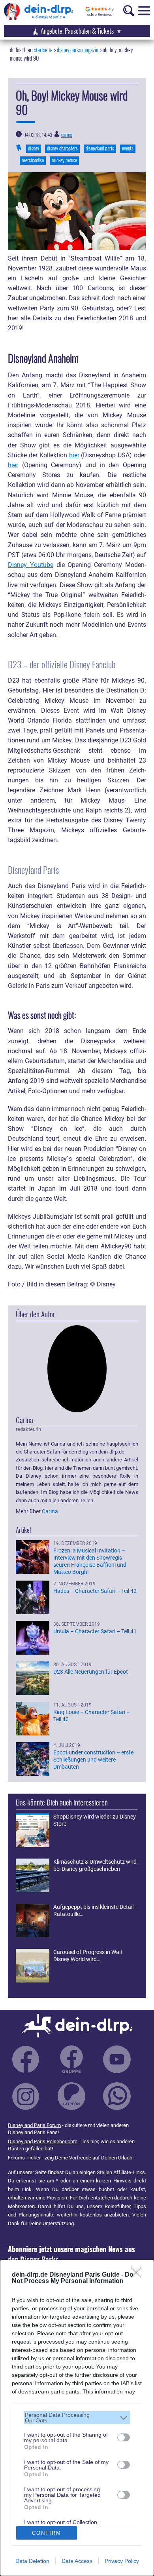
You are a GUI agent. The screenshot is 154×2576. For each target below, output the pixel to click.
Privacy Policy (122, 2561)
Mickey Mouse (64, 160)
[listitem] (77, 2418)
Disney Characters (62, 148)
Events (128, 148)
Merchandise (33, 160)
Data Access (77, 2561)
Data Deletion (32, 2561)
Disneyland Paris (100, 148)
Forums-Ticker (24, 2158)
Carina (67, 135)
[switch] (124, 2437)
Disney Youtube (31, 565)
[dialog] (77, 2418)
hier (74, 455)
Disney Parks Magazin (78, 50)
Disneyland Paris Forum (34, 2125)
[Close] (139, 2275)
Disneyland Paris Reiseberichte (43, 2141)
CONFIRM (47, 2533)
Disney (34, 148)
